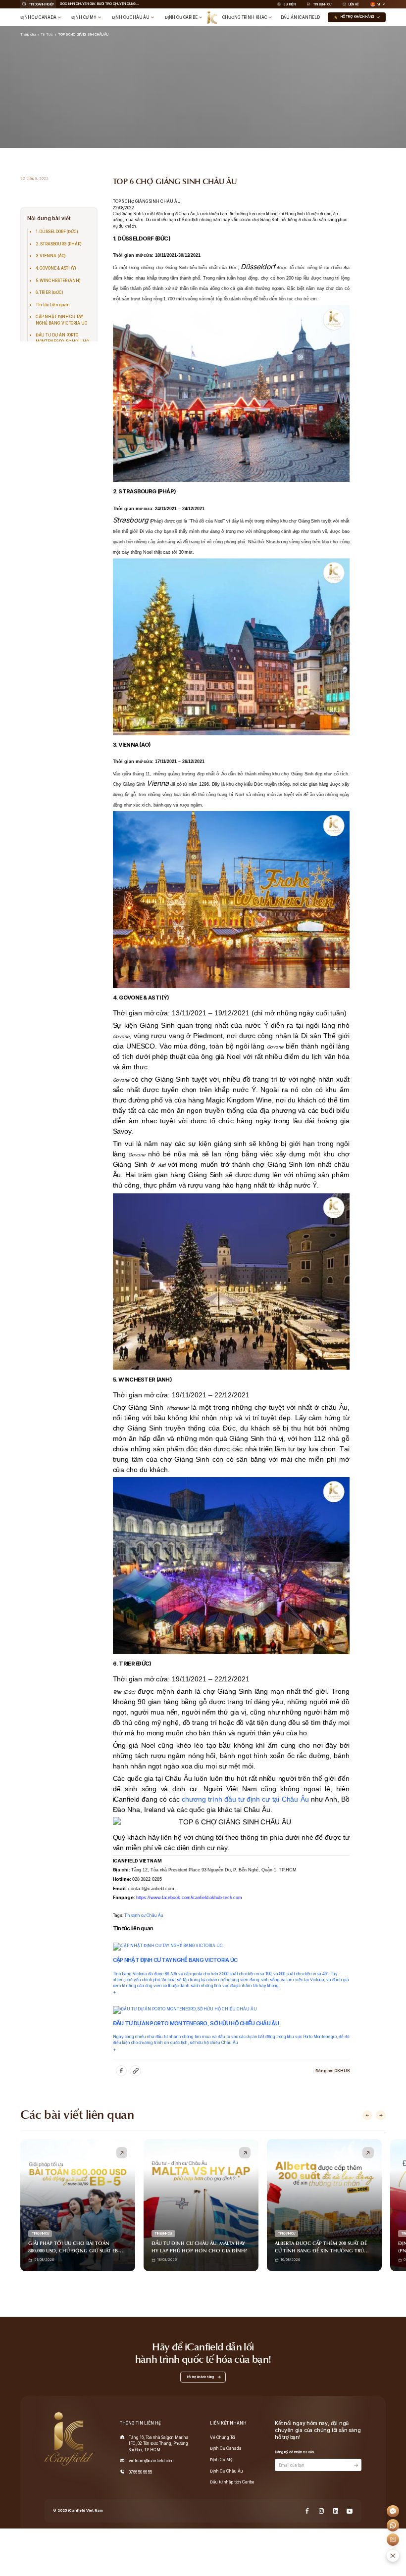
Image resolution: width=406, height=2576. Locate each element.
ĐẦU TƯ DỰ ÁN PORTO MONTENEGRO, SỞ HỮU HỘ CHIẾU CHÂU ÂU (62, 341)
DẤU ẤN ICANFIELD (300, 17)
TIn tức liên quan (53, 305)
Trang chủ (28, 34)
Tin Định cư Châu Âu (144, 1915)
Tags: (119, 1915)
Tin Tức (47, 34)
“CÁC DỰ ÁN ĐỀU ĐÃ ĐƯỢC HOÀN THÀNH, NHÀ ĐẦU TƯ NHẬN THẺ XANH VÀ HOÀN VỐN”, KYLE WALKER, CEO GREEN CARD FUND (97, 4)
